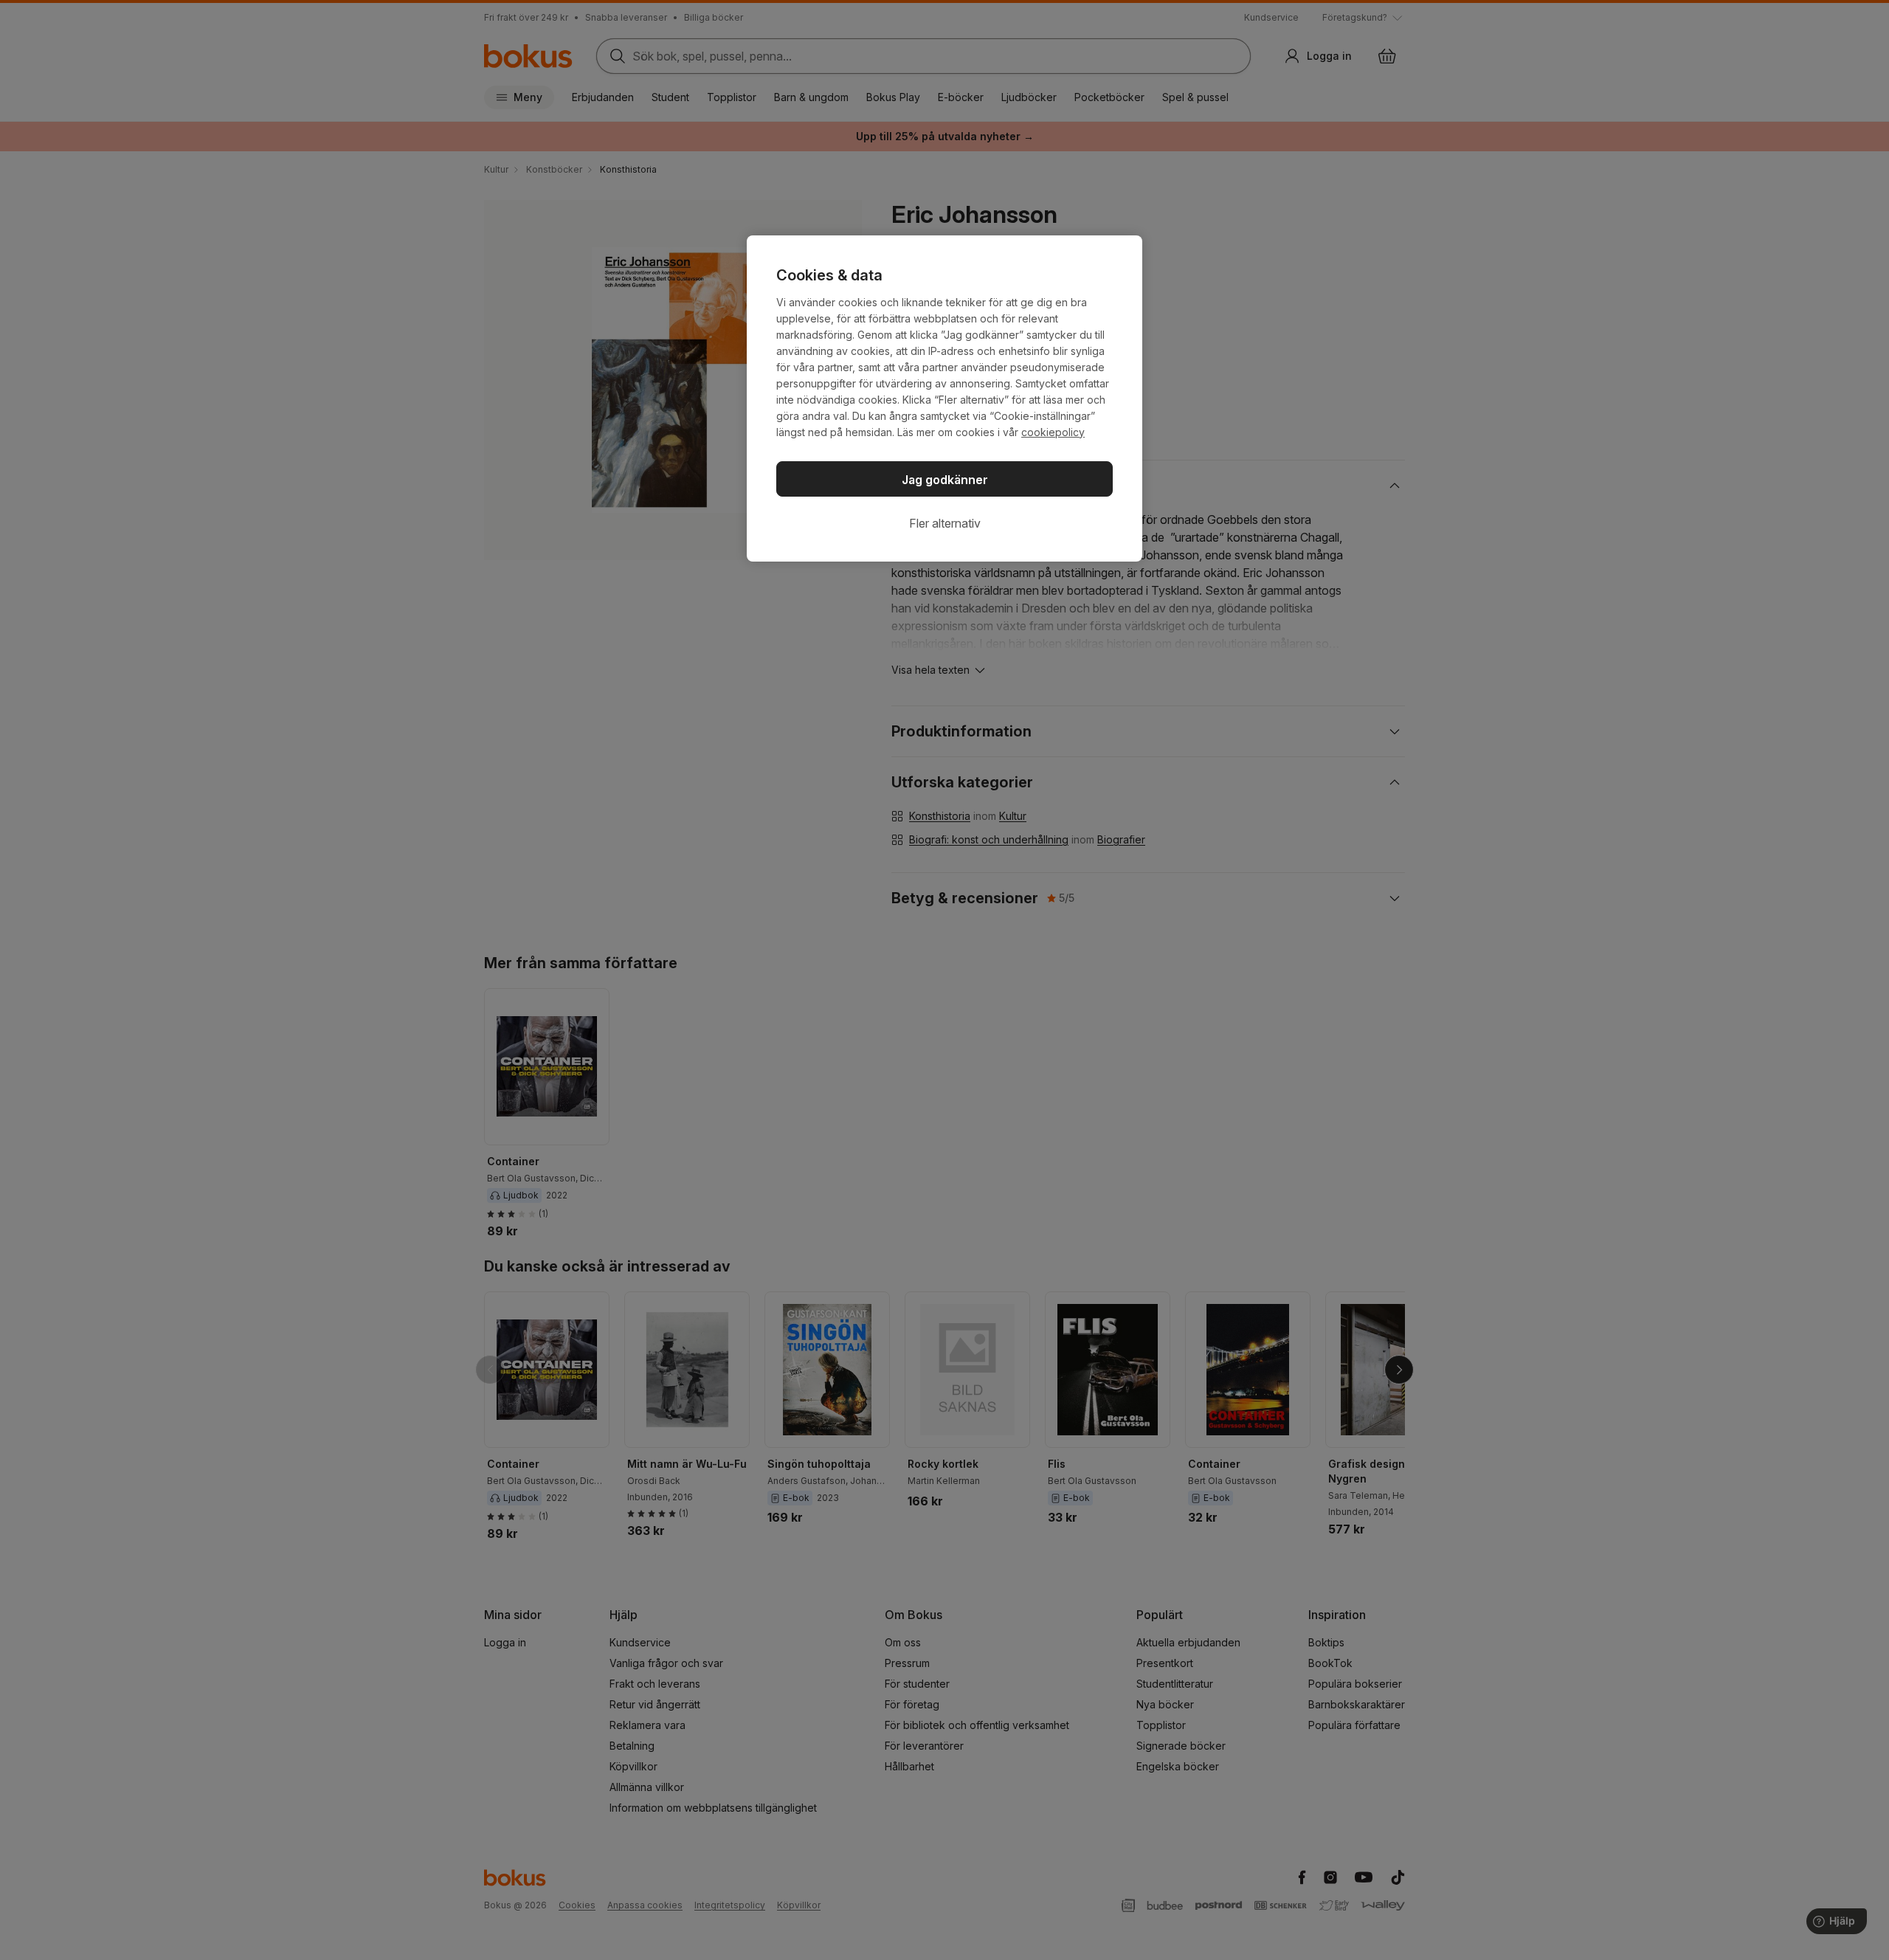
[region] (944, 398)
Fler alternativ (945, 523)
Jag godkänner (945, 480)
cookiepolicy (1053, 432)
